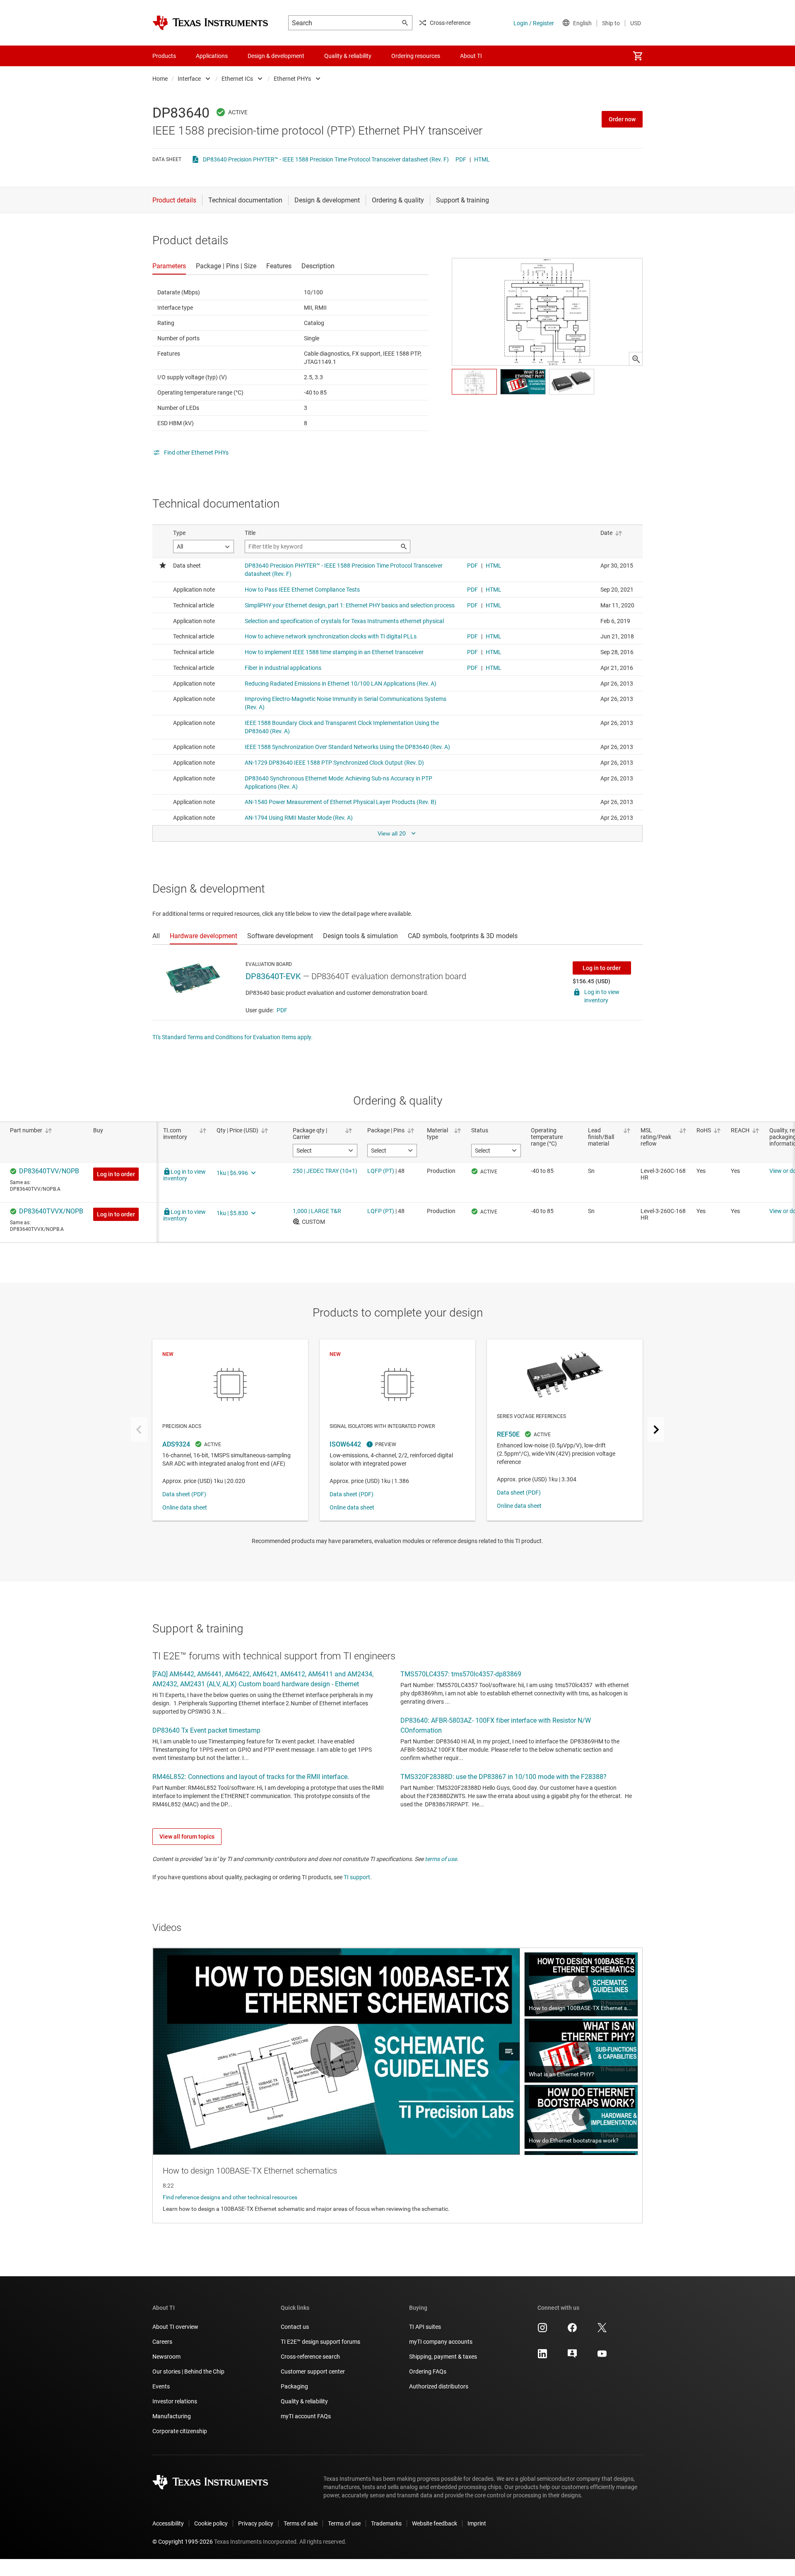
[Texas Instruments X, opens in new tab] (602, 2330)
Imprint (477, 2523)
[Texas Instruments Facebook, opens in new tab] (572, 2330)
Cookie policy (211, 2523)
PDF (461, 159)
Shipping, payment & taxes (443, 2357)
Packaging (294, 2386)
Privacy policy (256, 2523)
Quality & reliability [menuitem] (348, 56)
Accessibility (168, 2523)
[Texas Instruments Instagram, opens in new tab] (542, 2330)
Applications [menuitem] (212, 56)
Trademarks (386, 2523)
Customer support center (313, 2371)
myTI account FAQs (306, 2416)
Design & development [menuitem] (276, 56)
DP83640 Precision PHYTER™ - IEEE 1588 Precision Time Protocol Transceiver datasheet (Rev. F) (326, 159)
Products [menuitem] (164, 56)
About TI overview (175, 2327)
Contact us (295, 2327)
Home (160, 79)
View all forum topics (187, 1837)
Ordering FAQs (428, 2371)
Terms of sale (301, 2523)
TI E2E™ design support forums (320, 2342)
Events (161, 2386)
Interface (189, 79)
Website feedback (435, 2523)
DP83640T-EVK (273, 976)
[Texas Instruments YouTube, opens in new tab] (602, 2357)
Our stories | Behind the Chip (188, 2371)
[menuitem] (638, 56)
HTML (482, 159)
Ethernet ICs (237, 79)
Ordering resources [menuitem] (416, 56)
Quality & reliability (304, 2401)
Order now (622, 119)
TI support (357, 1877)
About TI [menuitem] (471, 56)
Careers (162, 2342)
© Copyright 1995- (183, 2542)
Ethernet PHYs (292, 79)
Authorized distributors (439, 2386)
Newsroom (166, 2357)
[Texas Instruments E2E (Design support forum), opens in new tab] (572, 2357)
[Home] (210, 23)
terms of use (441, 1859)
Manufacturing (172, 2416)
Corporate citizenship (180, 2431)
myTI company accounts (441, 2342)
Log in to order (602, 968)
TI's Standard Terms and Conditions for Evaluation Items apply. (232, 1037)
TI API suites (425, 2327)
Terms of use (344, 2523)
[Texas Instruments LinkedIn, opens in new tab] (542, 2357)
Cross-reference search (310, 2357)
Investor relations (175, 2401)
